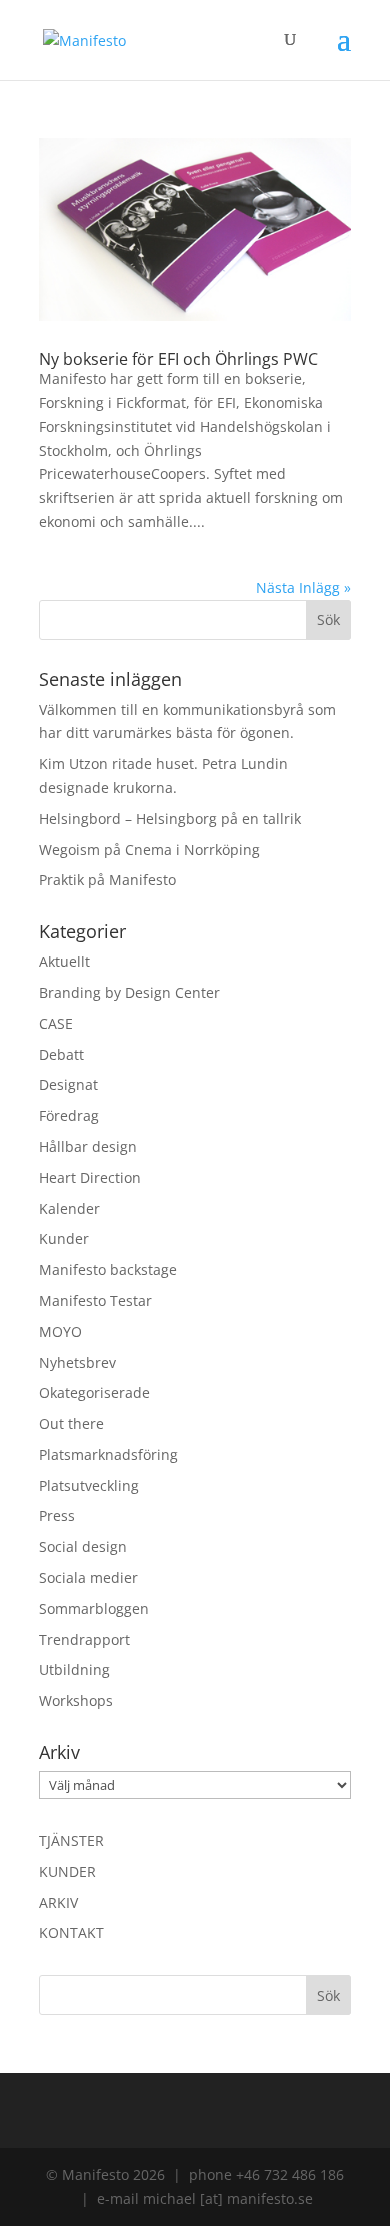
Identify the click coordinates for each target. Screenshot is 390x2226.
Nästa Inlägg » (303, 587)
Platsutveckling (89, 1485)
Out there (71, 1423)
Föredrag (69, 1115)
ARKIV (58, 1902)
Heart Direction (90, 1177)
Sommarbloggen (94, 1608)
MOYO (60, 1331)
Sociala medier (88, 1577)
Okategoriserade (94, 1392)
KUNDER (67, 1871)
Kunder (64, 1238)
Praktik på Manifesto (107, 879)
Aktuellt (64, 961)
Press (57, 1515)
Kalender (69, 1208)
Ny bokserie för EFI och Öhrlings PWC (178, 359)
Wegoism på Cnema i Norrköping (149, 849)
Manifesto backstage (108, 1269)
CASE (56, 1023)
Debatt (61, 1054)
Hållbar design (88, 1146)
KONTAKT (71, 1932)
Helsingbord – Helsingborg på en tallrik (170, 818)
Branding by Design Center (129, 992)
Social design (83, 1546)
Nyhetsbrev (77, 1362)
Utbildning (74, 1669)
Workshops (76, 1700)
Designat (68, 1084)
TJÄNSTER (71, 1840)
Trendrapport (84, 1639)
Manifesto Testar (95, 1300)
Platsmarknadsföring (108, 1454)
